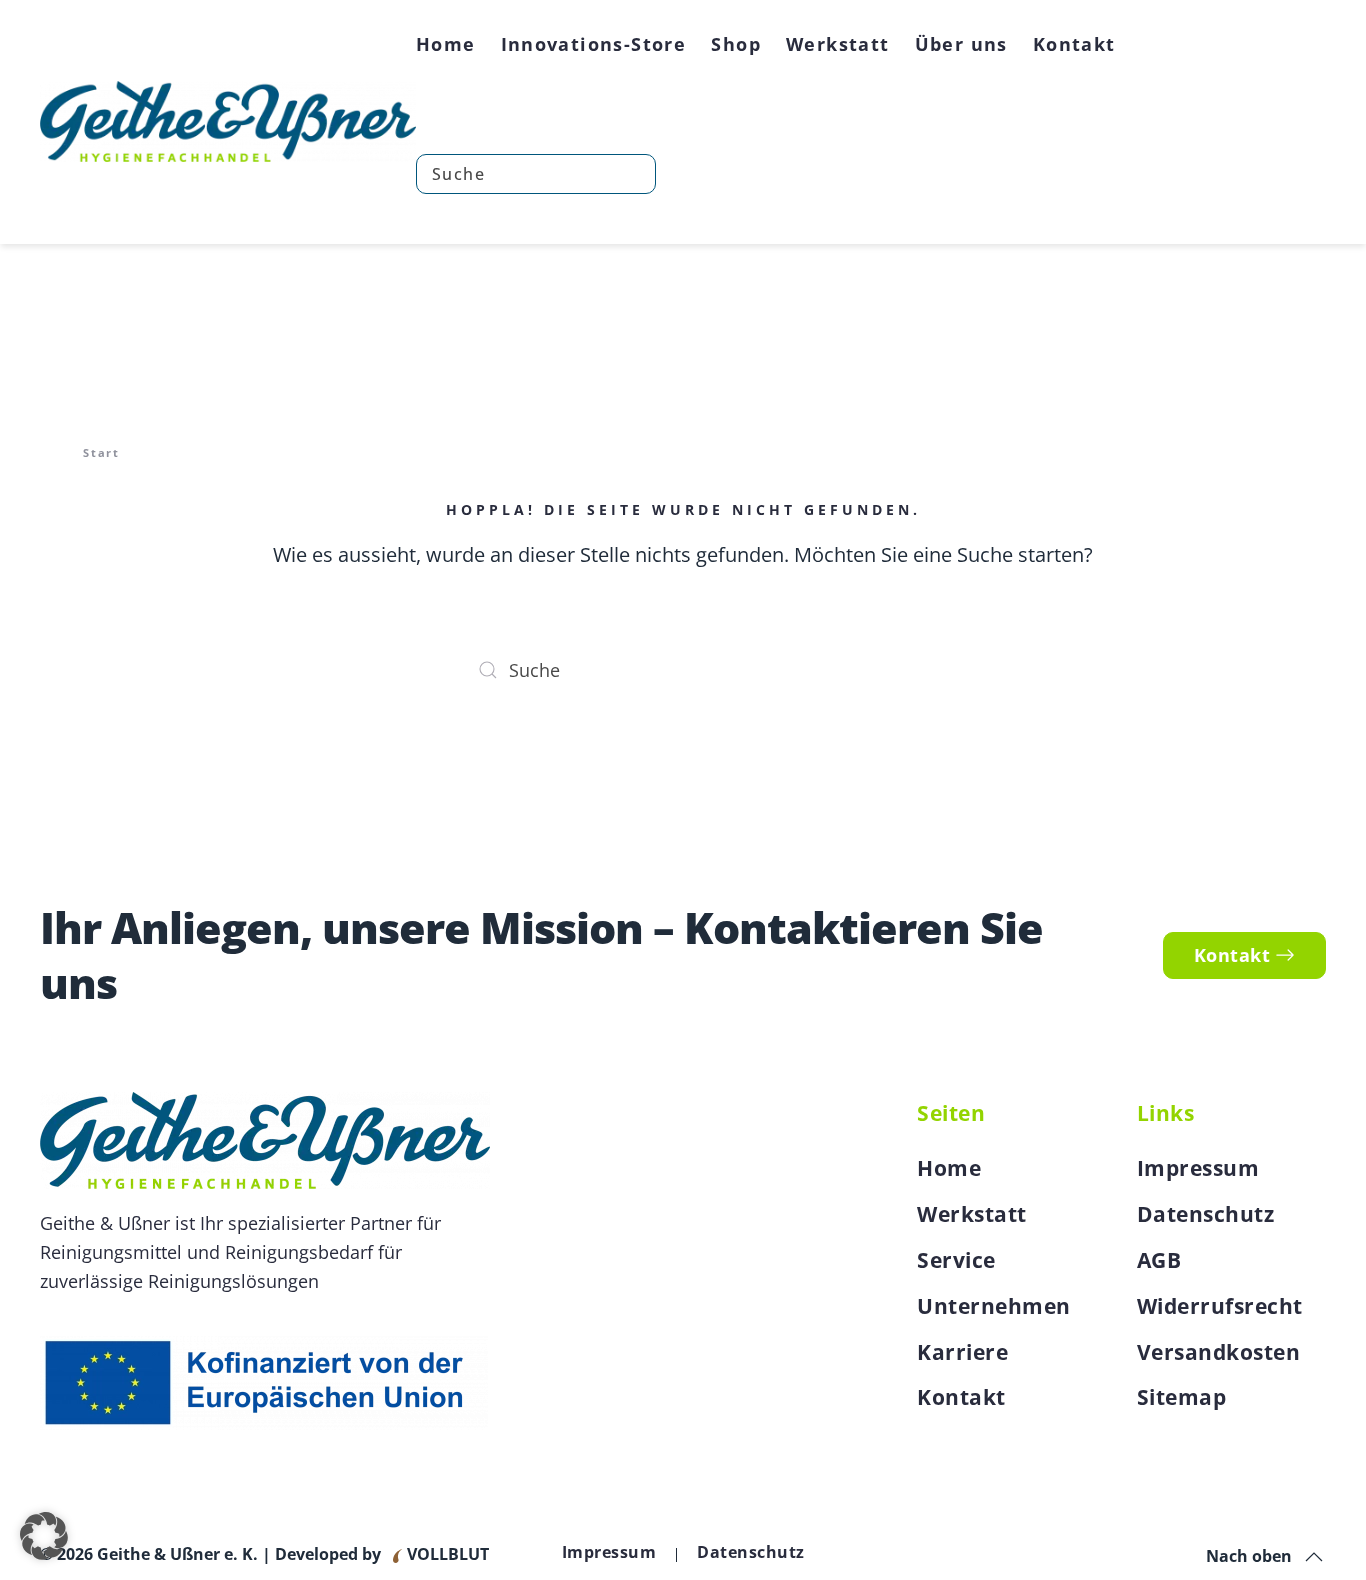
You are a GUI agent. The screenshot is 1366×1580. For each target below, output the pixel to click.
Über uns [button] (961, 44)
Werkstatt (972, 1214)
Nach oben (1249, 1556)
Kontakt (1074, 44)
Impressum (1198, 1168)
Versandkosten (1219, 1352)
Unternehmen (994, 1306)
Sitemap (1182, 1397)
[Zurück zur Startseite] (228, 122)
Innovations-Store (594, 44)
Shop (736, 44)
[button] (1314, 1557)
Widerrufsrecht (1220, 1306)
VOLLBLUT (446, 1554)
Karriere (962, 1352)
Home (446, 44)
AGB (1159, 1260)
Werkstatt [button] (838, 44)
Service (956, 1260)
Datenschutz (1206, 1214)
